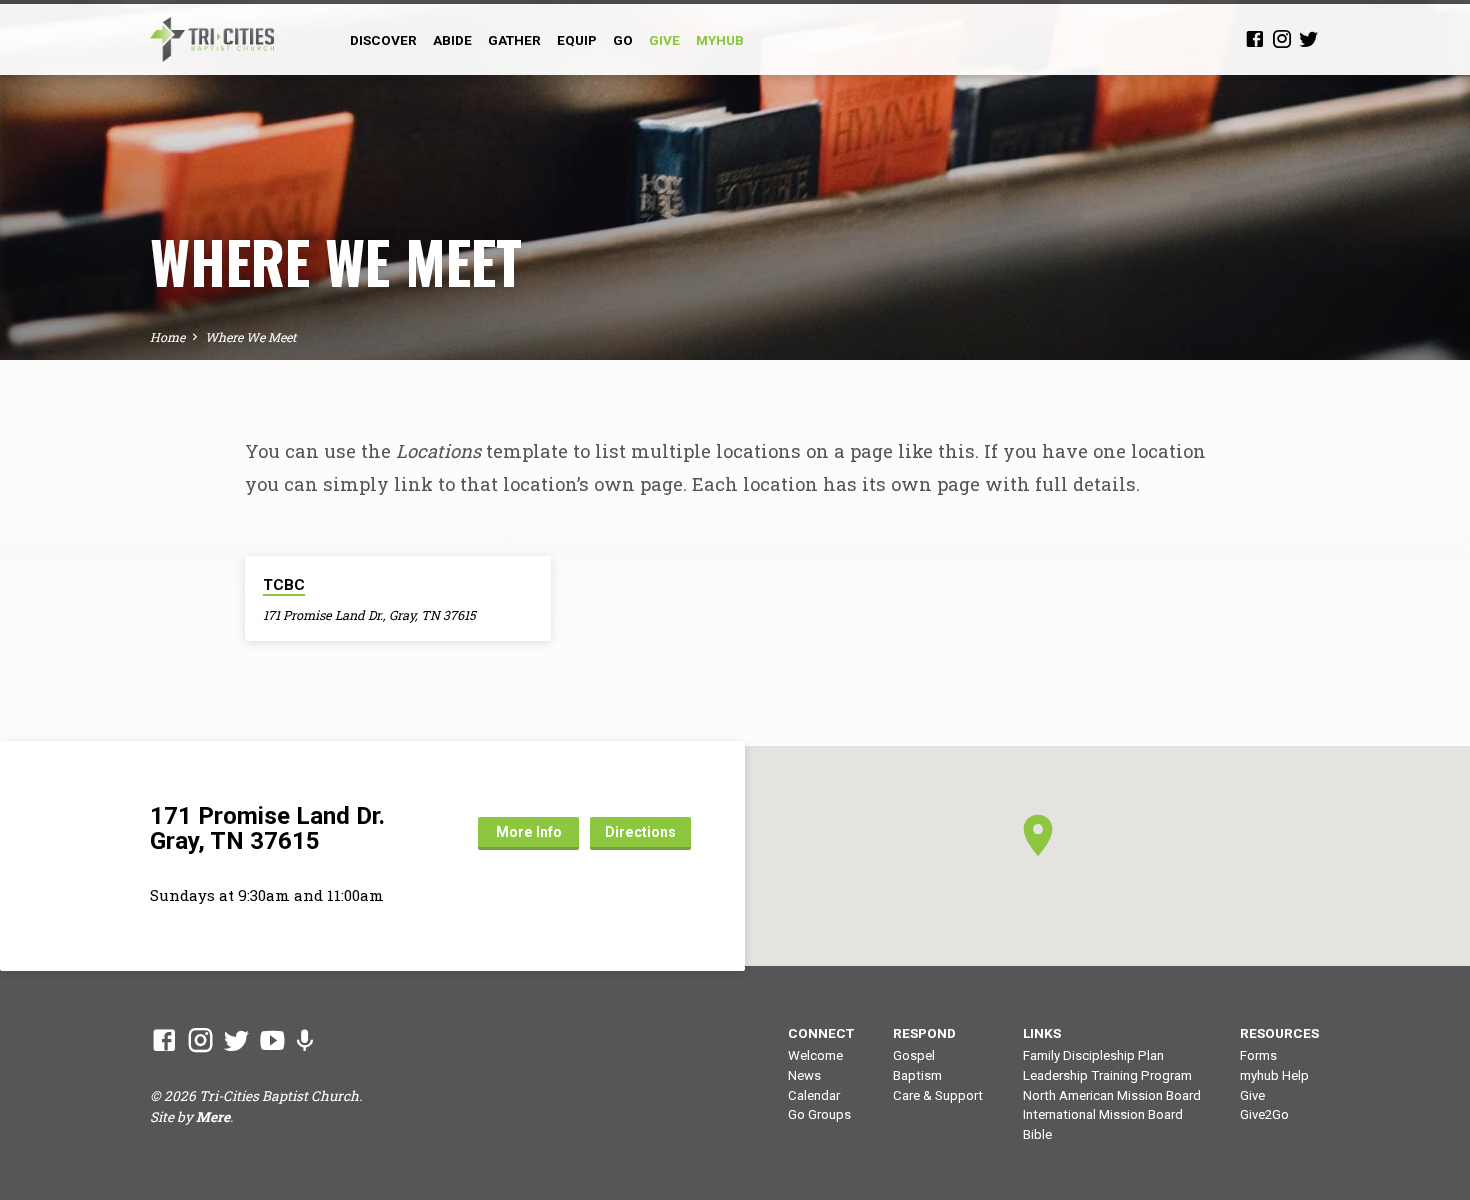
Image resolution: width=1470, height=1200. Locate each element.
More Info (529, 832)
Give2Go (1264, 1114)
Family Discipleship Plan (1093, 1055)
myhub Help (1274, 1075)
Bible (1037, 1134)
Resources (1279, 1033)
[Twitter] (1309, 38)
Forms (1258, 1055)
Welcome (815, 1055)
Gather (514, 40)
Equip (577, 40)
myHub (720, 40)
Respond (924, 1033)
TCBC (284, 585)
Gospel (914, 1055)
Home (167, 337)
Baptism (917, 1075)
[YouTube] (272, 1040)
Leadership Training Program (1107, 1075)
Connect (821, 1033)
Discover (383, 40)
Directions (640, 832)
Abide (452, 40)
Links (1042, 1033)
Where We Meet (250, 337)
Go (623, 40)
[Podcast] (304, 1040)
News (804, 1075)
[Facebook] (1255, 38)
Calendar (814, 1095)
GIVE (664, 40)
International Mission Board (1103, 1114)
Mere (213, 1117)
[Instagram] (1282, 38)
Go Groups (819, 1114)
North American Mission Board (1112, 1095)
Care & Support (938, 1095)
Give (1252, 1095)
